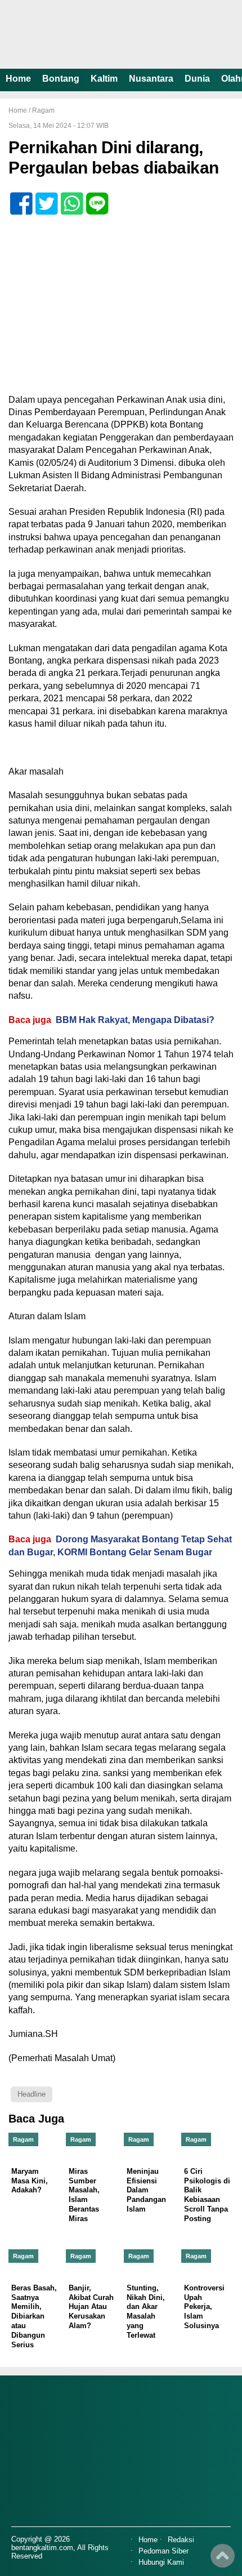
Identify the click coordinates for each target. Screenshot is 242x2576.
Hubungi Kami (161, 2563)
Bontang (61, 79)
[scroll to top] (223, 2560)
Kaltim (104, 79)
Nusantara (151, 79)
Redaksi (181, 2540)
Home (18, 79)
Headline (32, 2094)
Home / (20, 110)
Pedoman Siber (163, 2551)
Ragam (43, 110)
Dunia (197, 79)
